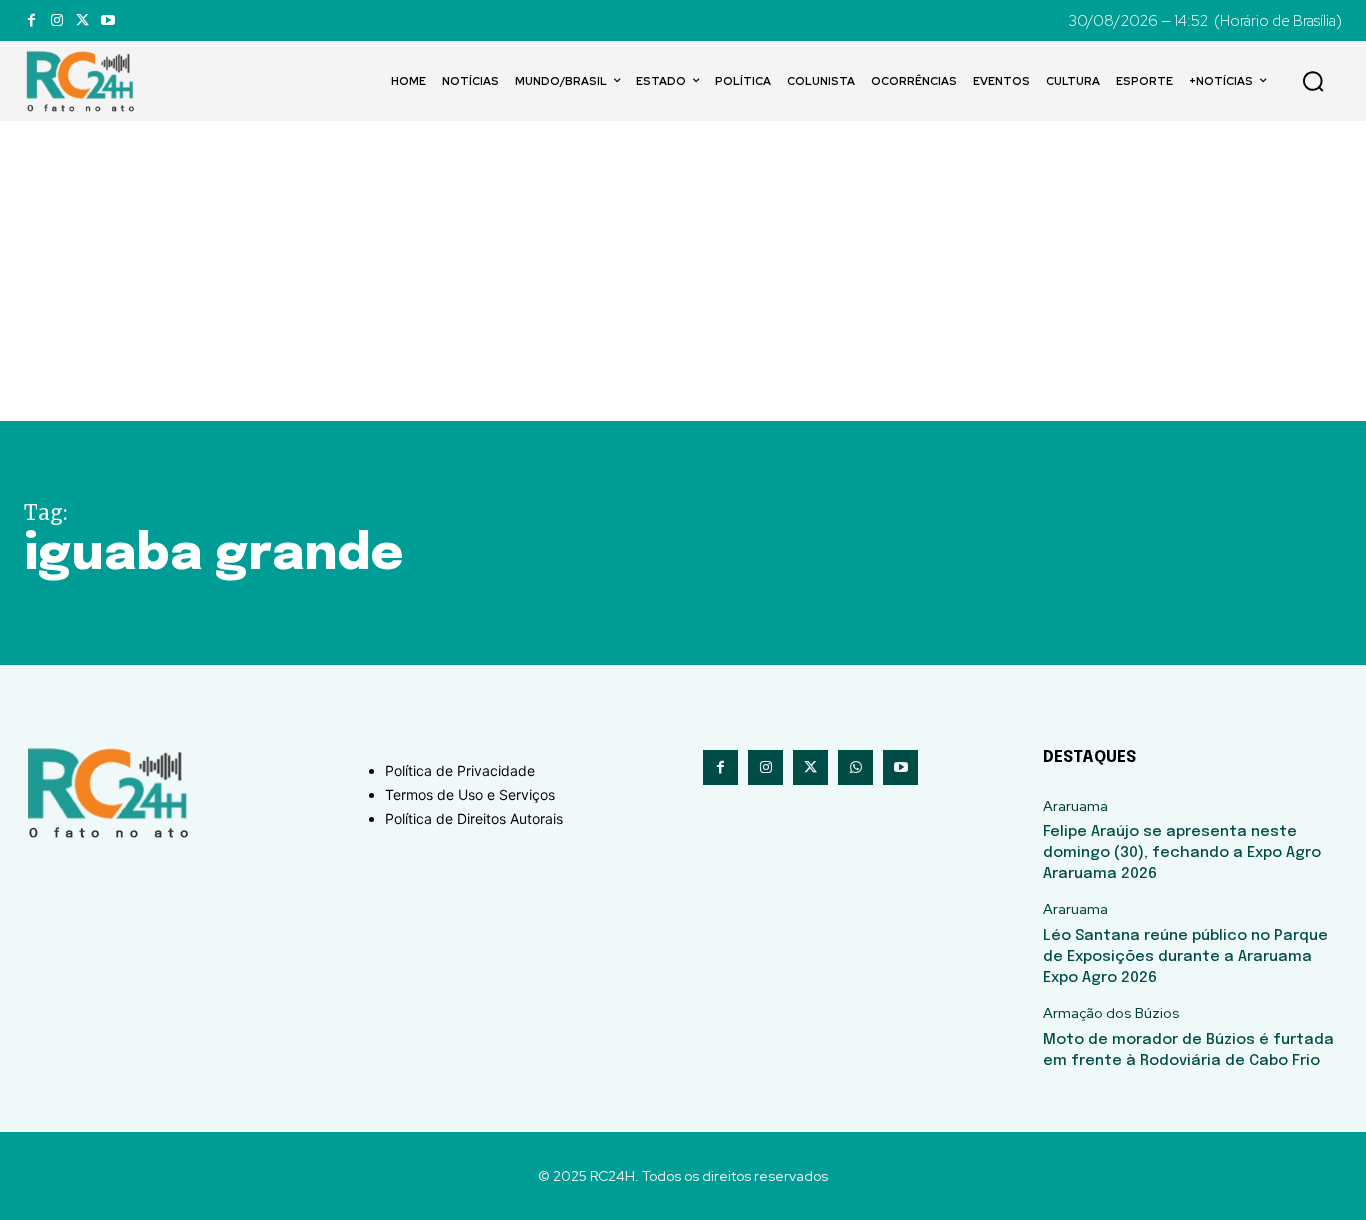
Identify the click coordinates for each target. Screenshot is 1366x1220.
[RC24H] (84, 81)
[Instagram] (56, 20)
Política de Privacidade (460, 770)
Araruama (1075, 806)
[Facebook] (31, 20)
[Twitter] (82, 20)
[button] (1313, 81)
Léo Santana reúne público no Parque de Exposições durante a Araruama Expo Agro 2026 (1185, 957)
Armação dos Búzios (1111, 1013)
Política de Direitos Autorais (474, 818)
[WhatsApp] (855, 767)
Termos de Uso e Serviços (470, 794)
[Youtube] (107, 20)
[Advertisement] (683, 271)
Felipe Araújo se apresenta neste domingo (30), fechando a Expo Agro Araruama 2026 (1182, 853)
